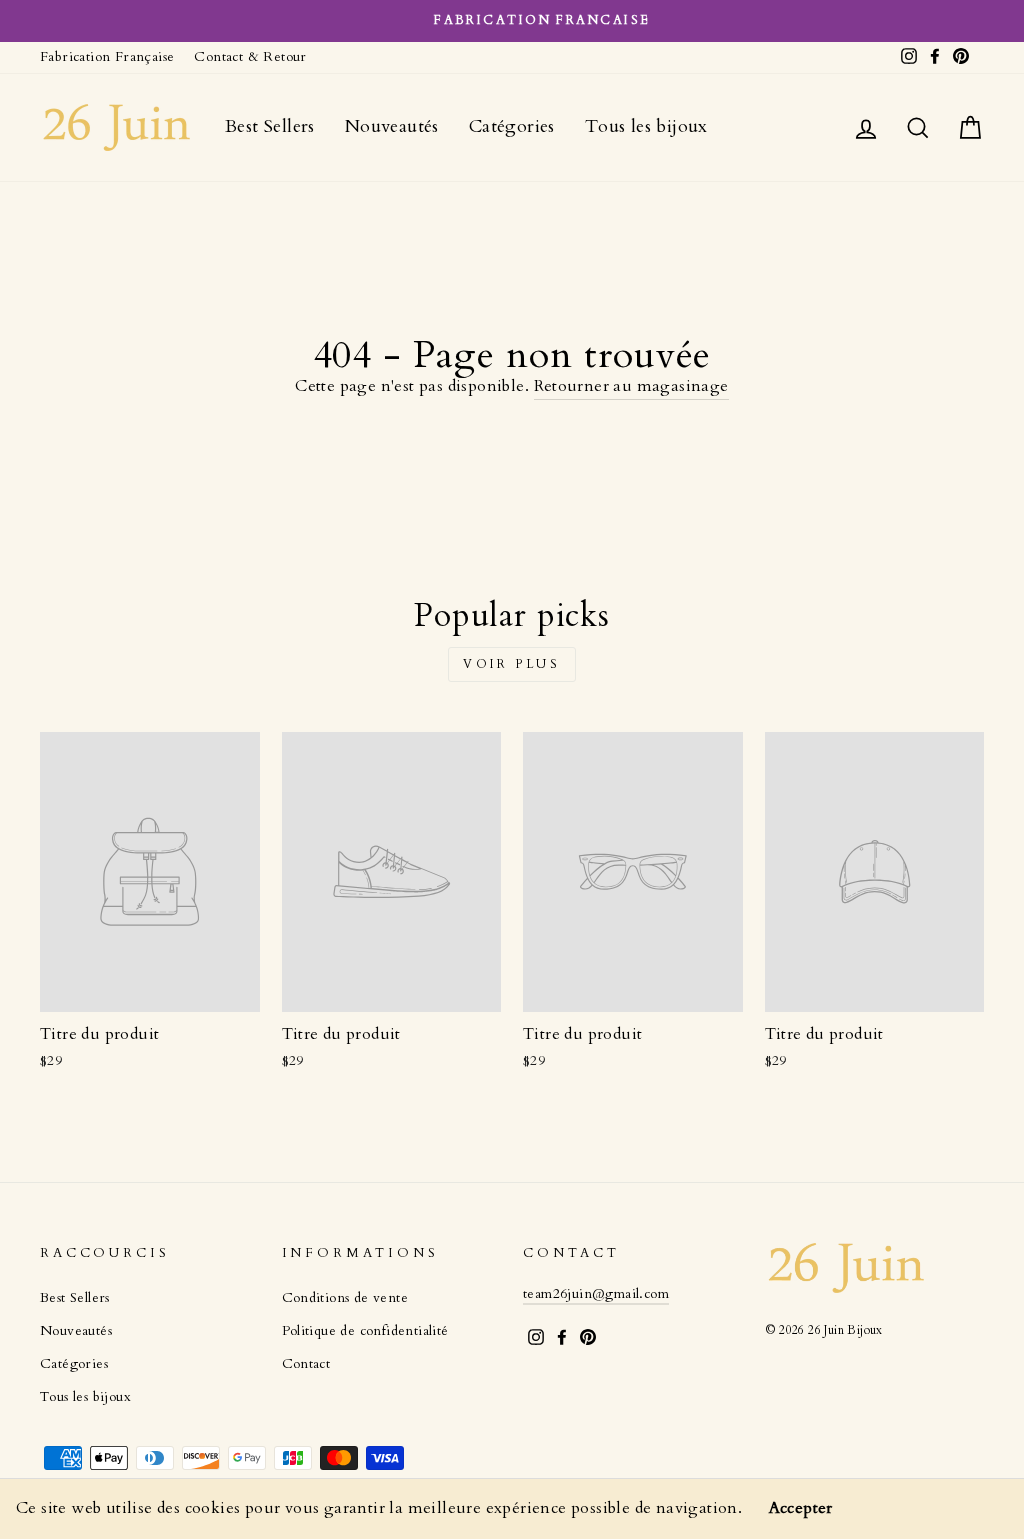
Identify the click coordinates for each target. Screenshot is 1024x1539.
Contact (306, 1364)
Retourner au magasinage (631, 386)
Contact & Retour (250, 57)
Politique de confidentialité (365, 1331)
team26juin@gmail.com (596, 1294)
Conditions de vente (345, 1298)
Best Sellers (270, 126)
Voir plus (511, 664)
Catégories (512, 126)
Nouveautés (392, 126)
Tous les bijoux (646, 126)
